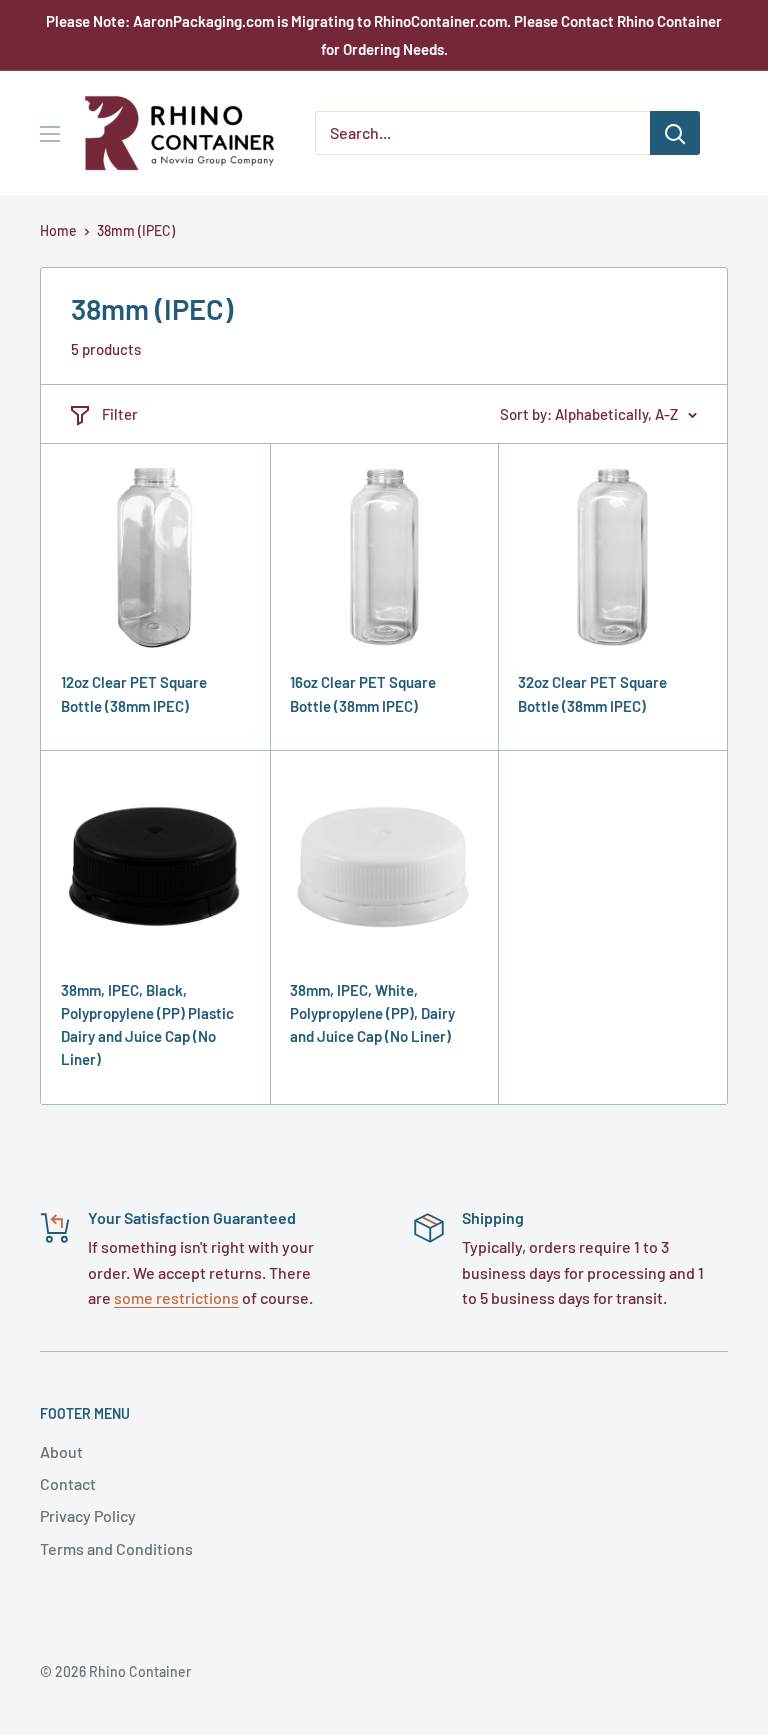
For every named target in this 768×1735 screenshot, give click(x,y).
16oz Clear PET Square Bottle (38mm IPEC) (363, 693)
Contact (68, 1483)
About (61, 1451)
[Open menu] (50, 134)
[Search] (675, 133)
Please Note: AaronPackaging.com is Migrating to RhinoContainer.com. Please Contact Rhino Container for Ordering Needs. (384, 35)
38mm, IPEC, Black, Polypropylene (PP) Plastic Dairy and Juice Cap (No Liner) (147, 1025)
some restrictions (176, 1297)
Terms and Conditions (116, 1548)
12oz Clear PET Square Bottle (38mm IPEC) (134, 693)
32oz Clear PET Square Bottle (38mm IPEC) (592, 693)
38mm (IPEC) (136, 230)
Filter (120, 414)
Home (58, 230)
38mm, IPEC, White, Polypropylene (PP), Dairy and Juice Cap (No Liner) (372, 1013)
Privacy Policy (88, 1515)
